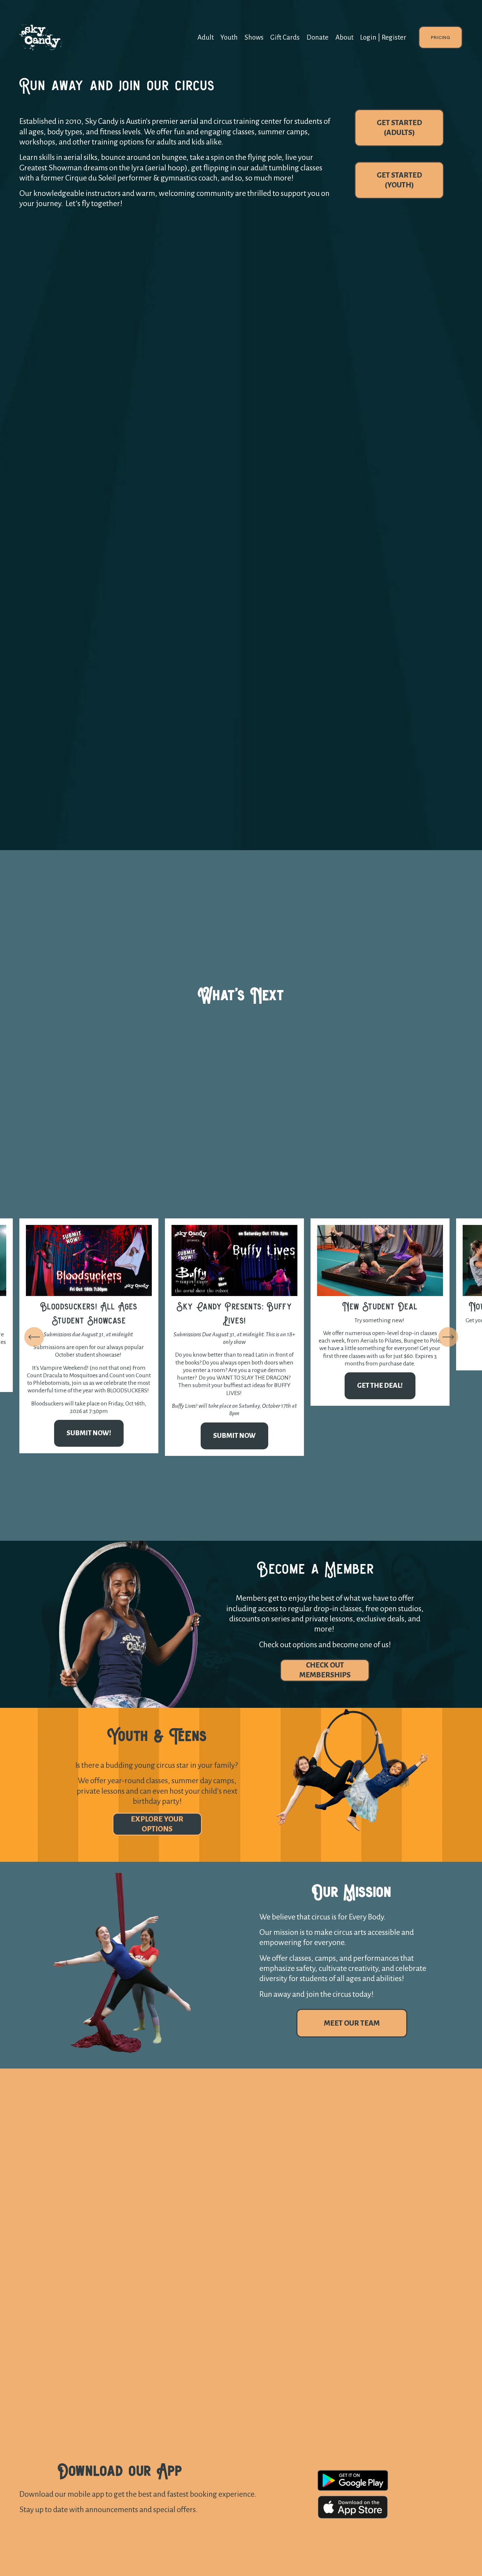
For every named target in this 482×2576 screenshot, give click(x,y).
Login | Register (383, 38)
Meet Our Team (352, 2023)
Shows (254, 38)
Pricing (441, 37)
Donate (318, 38)
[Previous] (34, 1337)
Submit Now (234, 1436)
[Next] (448, 1337)
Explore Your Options (157, 1824)
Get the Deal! (380, 1386)
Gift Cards (285, 38)
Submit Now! (89, 1433)
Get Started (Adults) (399, 128)
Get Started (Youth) (399, 180)
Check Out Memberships (325, 1670)
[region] (241, 1337)
